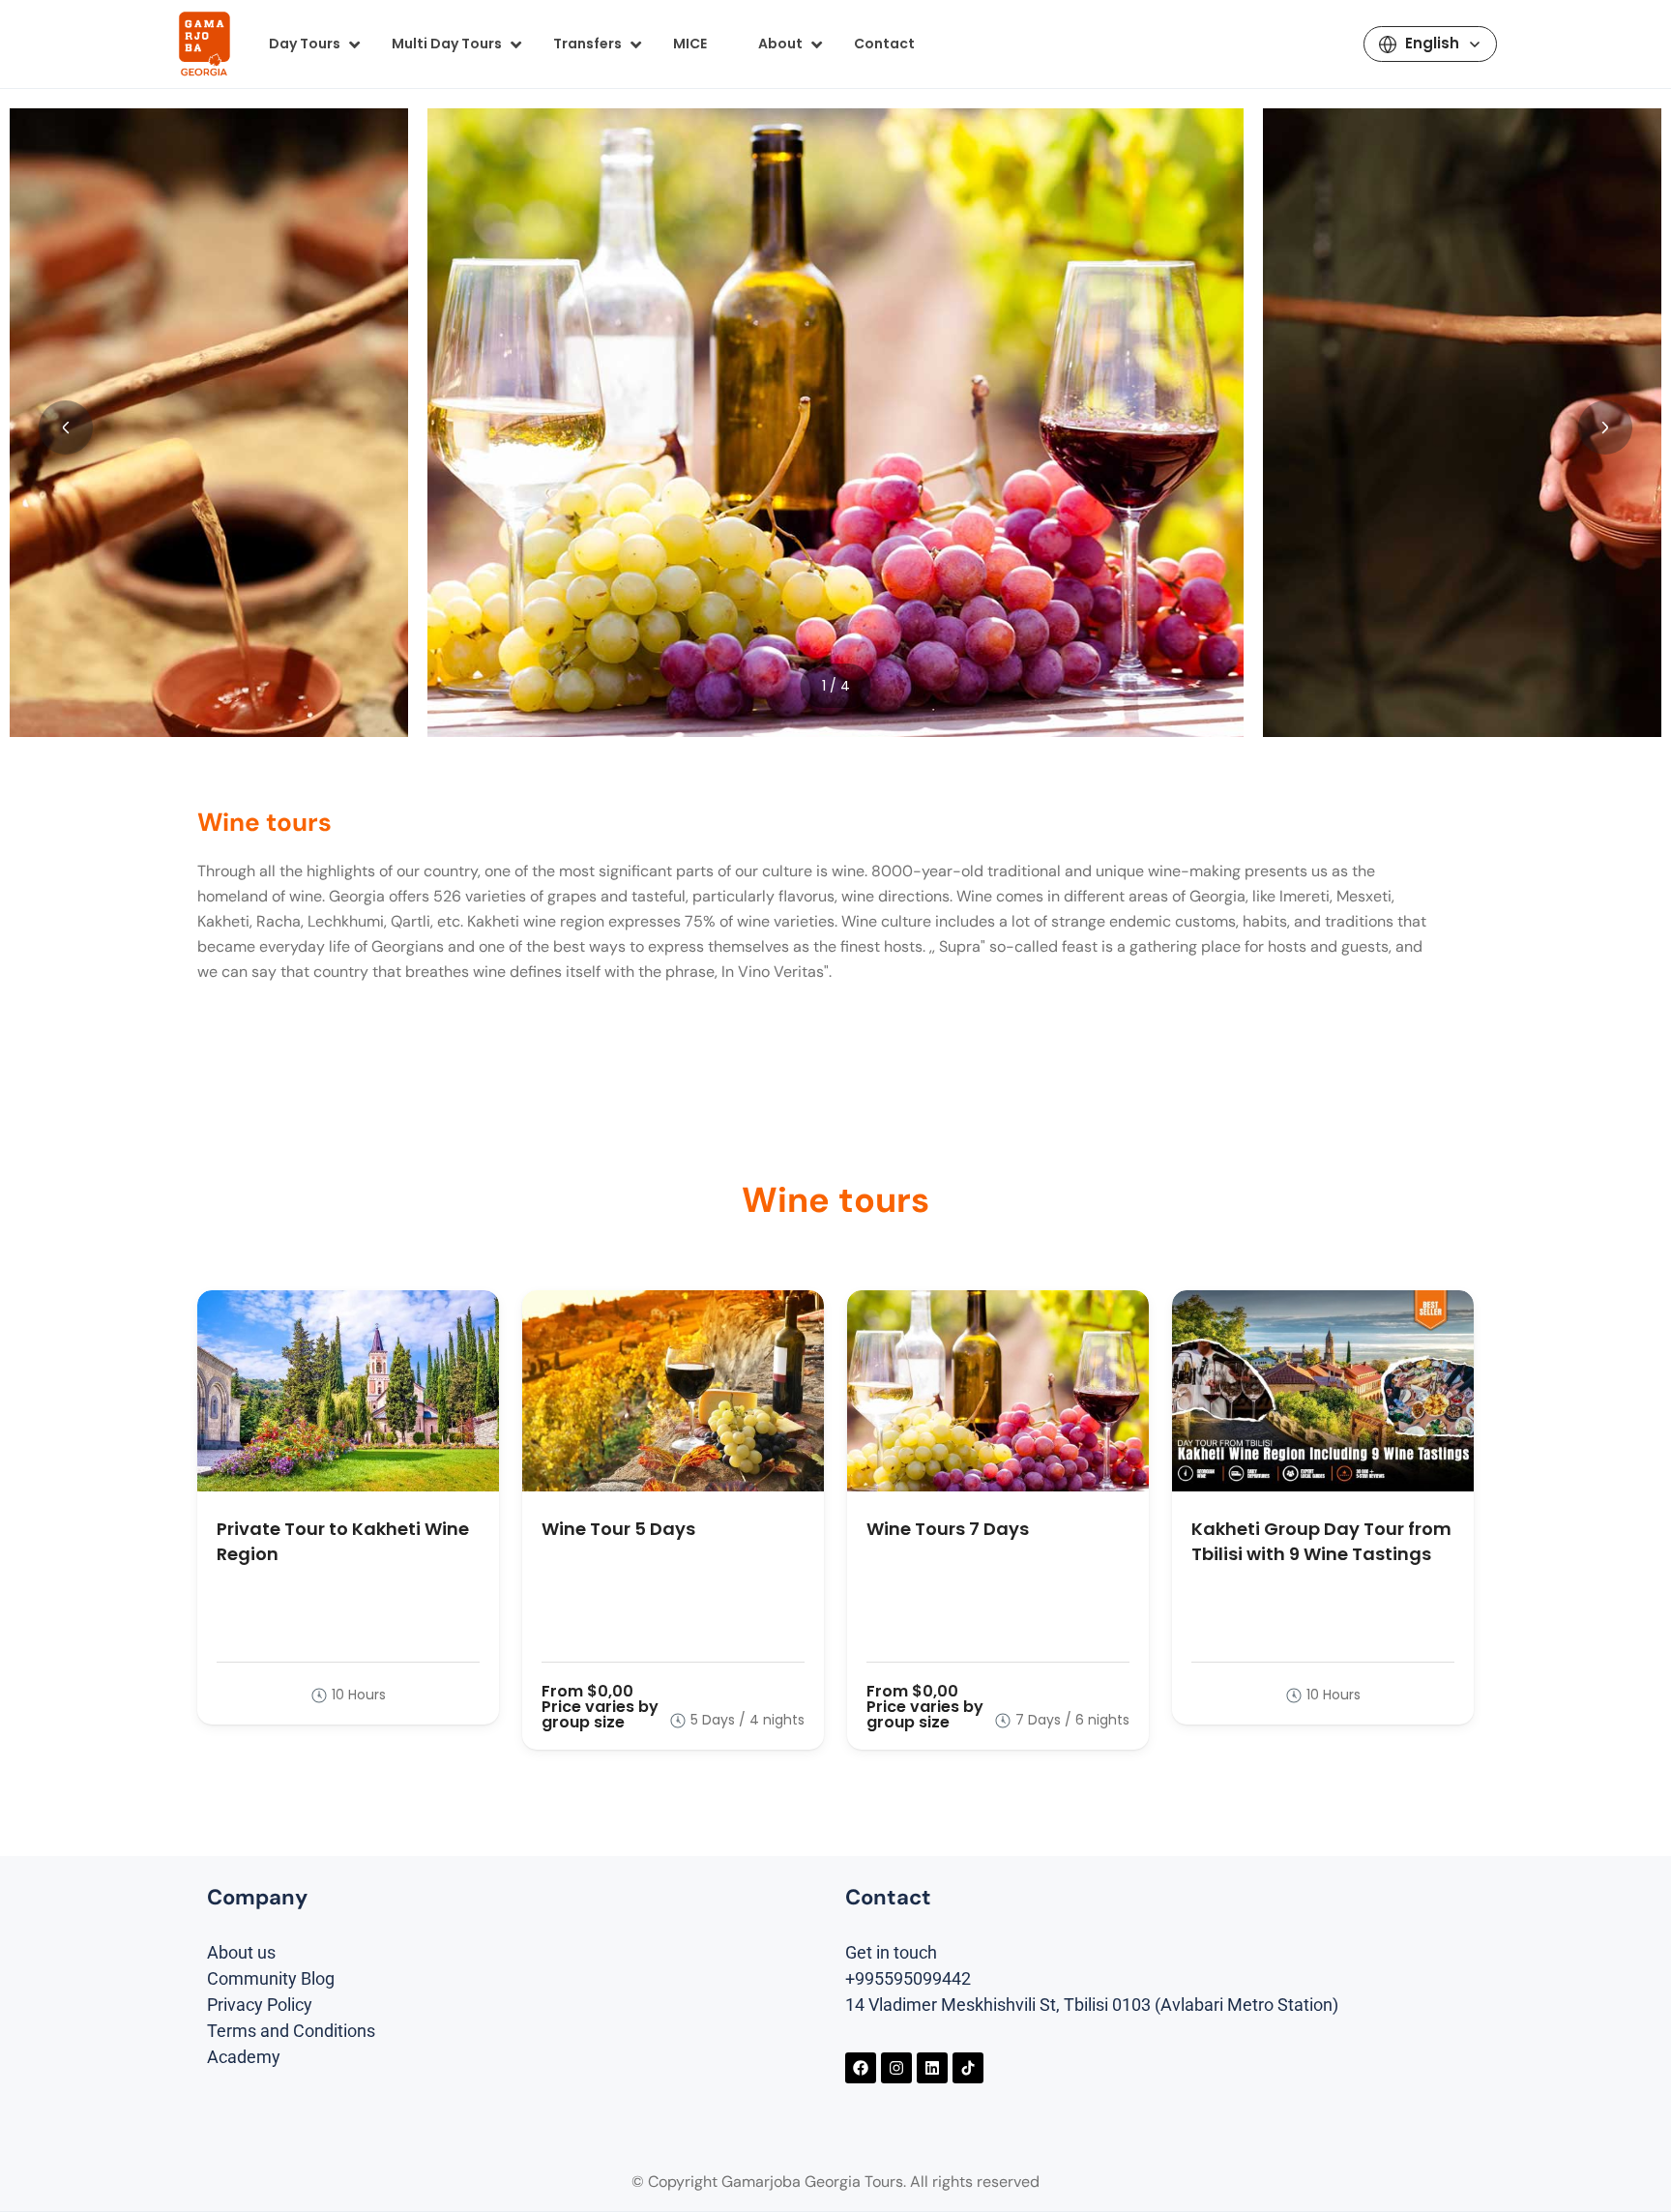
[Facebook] (861, 2068)
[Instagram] (896, 2068)
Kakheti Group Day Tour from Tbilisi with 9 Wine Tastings (1321, 1541)
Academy (244, 2057)
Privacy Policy (260, 2005)
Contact (884, 44)
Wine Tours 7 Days (948, 1529)
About (780, 44)
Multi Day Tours (447, 44)
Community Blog (271, 1978)
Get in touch (891, 1952)
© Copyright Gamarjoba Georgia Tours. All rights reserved (835, 2182)
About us (241, 1952)
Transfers (587, 44)
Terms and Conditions (291, 2031)
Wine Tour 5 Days (618, 1529)
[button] (66, 428)
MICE (690, 44)
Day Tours (305, 44)
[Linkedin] (932, 2068)
